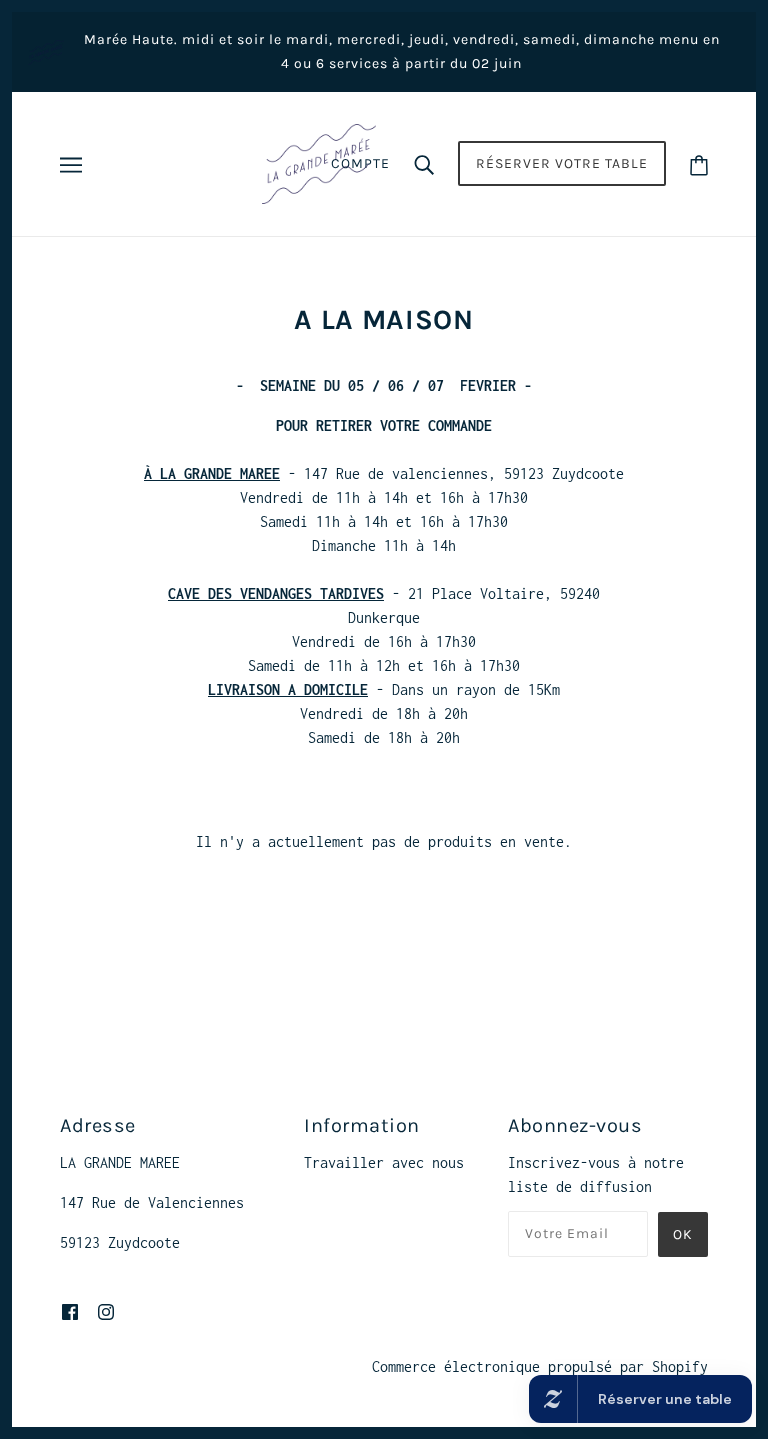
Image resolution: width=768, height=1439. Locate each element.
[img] (70, 1311)
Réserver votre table (562, 163)
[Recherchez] (424, 164)
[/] (319, 162)
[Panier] (699, 163)
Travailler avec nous (384, 1162)
